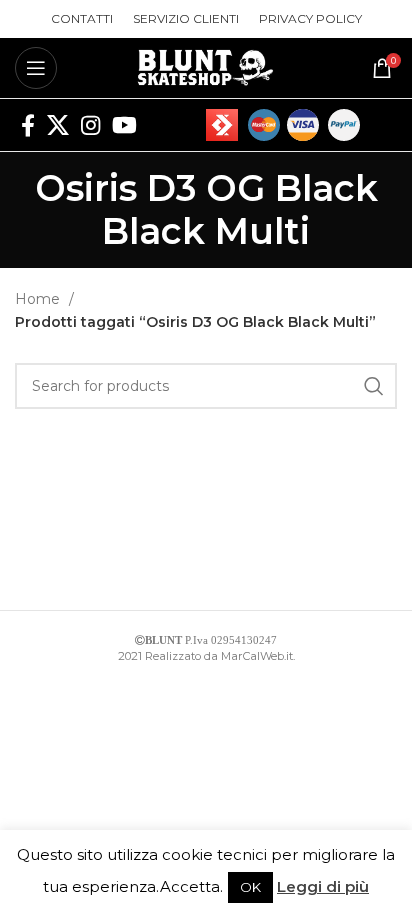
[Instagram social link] (90, 125)
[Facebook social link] (28, 125)
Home (39, 299)
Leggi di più (323, 886)
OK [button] (250, 887)
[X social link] (58, 125)
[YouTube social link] (124, 125)
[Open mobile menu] (36, 68)
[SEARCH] (374, 386)
